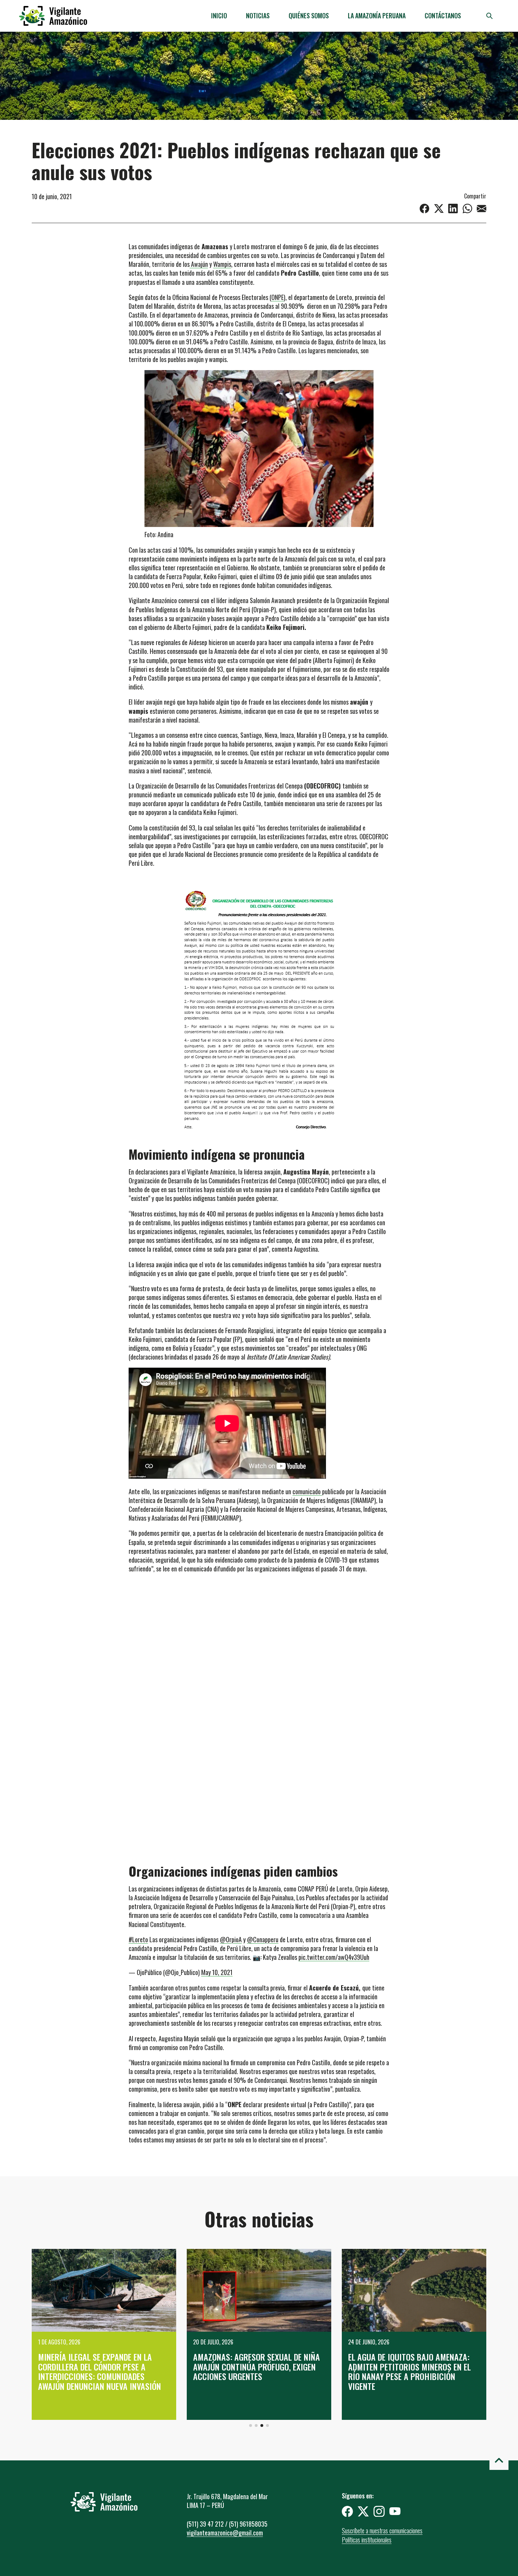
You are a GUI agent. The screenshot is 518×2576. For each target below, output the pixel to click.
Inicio (219, 16)
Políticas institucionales (367, 2540)
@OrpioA (231, 1939)
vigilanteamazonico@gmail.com (225, 2533)
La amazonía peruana (377, 16)
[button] (251, 2425)
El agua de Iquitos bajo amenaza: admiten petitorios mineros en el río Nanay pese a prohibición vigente (409, 2371)
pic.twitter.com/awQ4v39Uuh (334, 1957)
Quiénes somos (309, 16)
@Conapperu (263, 1939)
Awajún (199, 264)
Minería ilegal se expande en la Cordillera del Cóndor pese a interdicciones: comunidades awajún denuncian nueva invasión (100, 2371)
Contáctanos (443, 16)
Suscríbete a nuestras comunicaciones (382, 2531)
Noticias (258, 16)
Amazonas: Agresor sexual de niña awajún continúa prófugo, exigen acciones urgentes (257, 2366)
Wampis (222, 264)
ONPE (277, 297)
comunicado (307, 1491)
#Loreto (138, 1939)
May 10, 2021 (217, 1972)
